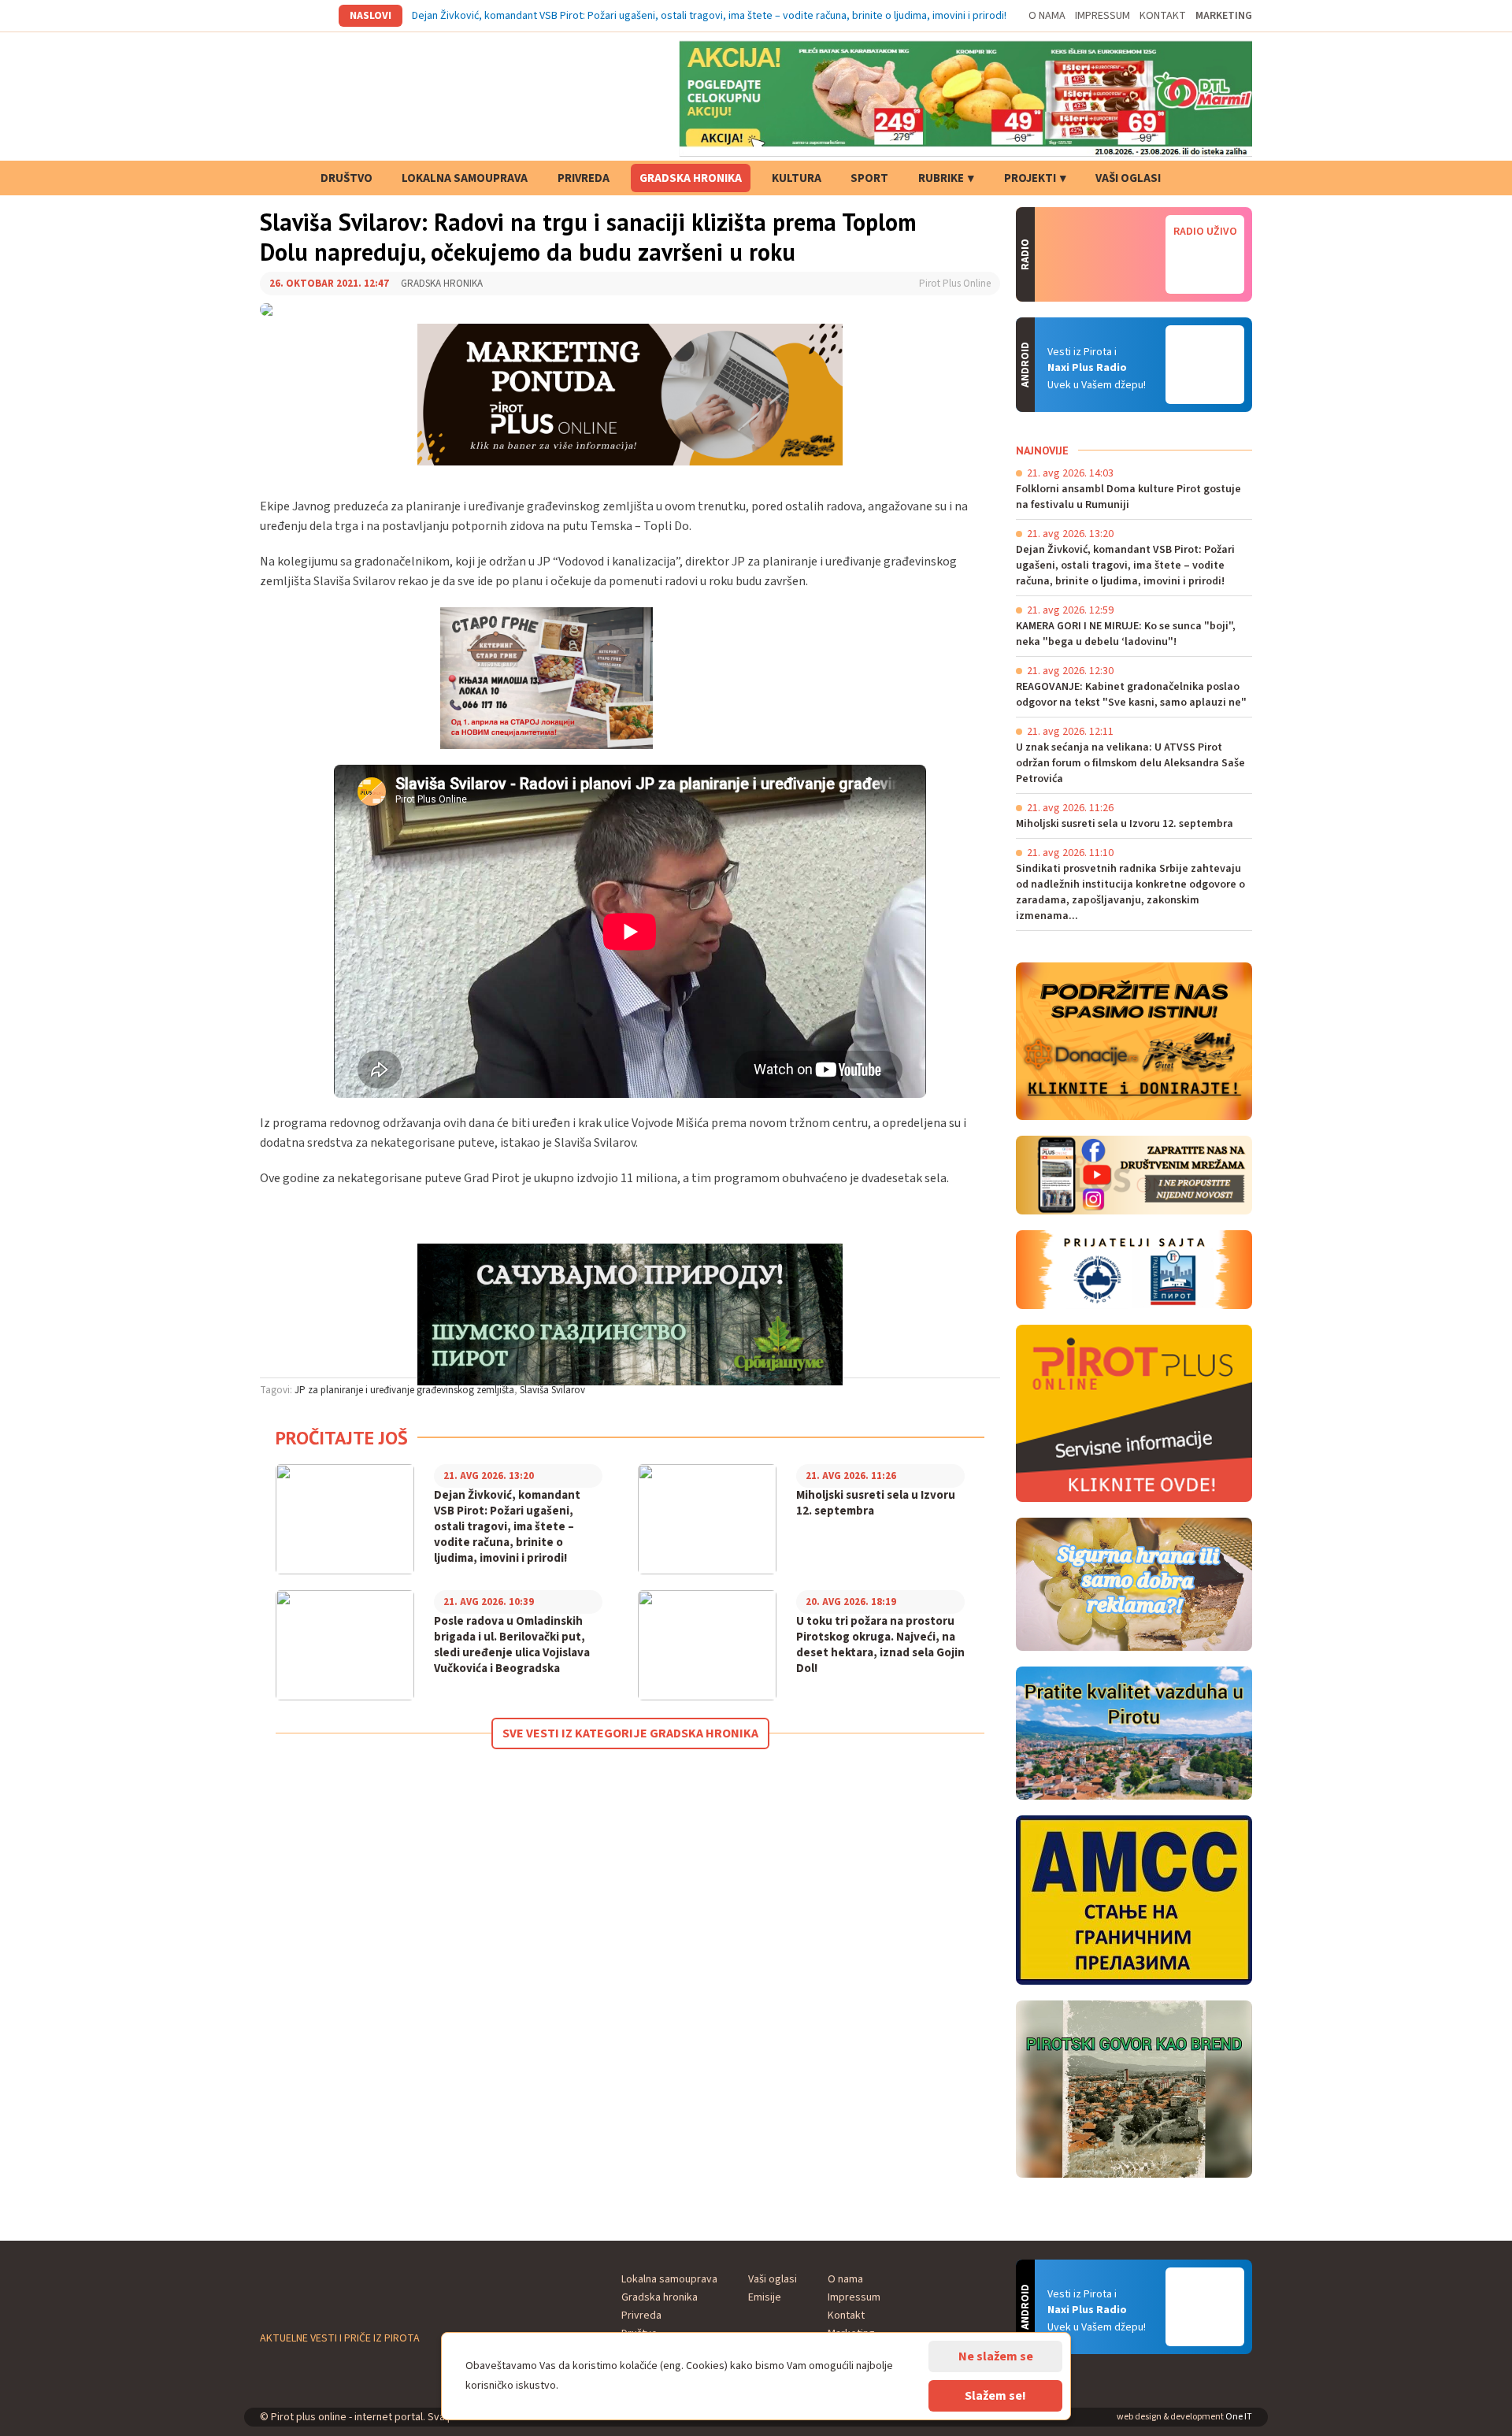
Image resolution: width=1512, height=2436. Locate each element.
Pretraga (1201, 178)
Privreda (584, 178)
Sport (869, 178)
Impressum (1102, 16)
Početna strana (280, 178)
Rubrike (941, 178)
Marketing (1224, 16)
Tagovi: (276, 1390)
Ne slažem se (996, 2356)
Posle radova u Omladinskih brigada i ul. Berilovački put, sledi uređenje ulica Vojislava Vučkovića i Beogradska (512, 1645)
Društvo (346, 178)
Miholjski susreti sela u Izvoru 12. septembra (876, 1503)
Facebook (269, 16)
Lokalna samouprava (465, 178)
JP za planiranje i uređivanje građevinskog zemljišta (404, 1390)
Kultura (797, 178)
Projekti (1030, 178)
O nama (1047, 16)
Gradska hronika (691, 178)
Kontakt (1163, 16)
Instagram (291, 16)
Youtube (313, 16)
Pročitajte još (342, 1438)
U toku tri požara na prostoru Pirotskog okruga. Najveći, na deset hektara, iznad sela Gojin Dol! (880, 1645)
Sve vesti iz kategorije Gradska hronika (630, 1733)
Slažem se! (995, 2396)
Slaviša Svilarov (552, 1390)
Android (1205, 365)
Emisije (765, 2297)
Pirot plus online (374, 98)
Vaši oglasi (1128, 178)
